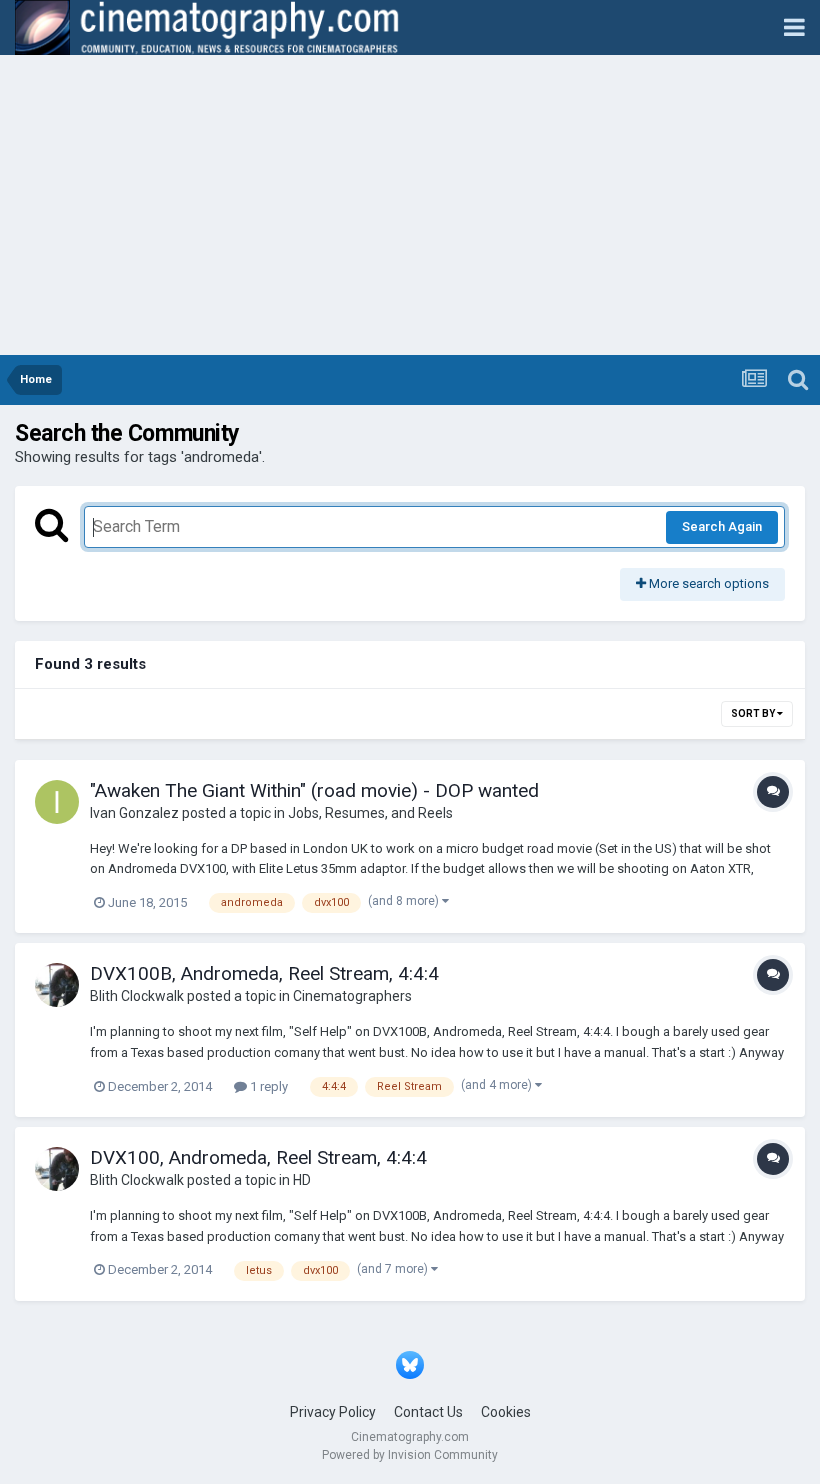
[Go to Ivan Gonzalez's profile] (57, 802)
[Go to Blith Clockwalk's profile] (57, 985)
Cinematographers (352, 996)
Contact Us (428, 1412)
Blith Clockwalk (137, 996)
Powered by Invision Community (410, 1455)
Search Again (722, 526)
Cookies (506, 1412)
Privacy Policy (333, 1412)
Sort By (754, 713)
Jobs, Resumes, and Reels (370, 813)
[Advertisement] (410, 205)
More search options (707, 583)
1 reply (267, 1086)
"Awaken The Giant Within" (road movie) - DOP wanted (314, 790)
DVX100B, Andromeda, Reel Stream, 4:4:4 (264, 973)
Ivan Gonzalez (134, 813)
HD (302, 1180)
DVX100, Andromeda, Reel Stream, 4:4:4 (258, 1157)
